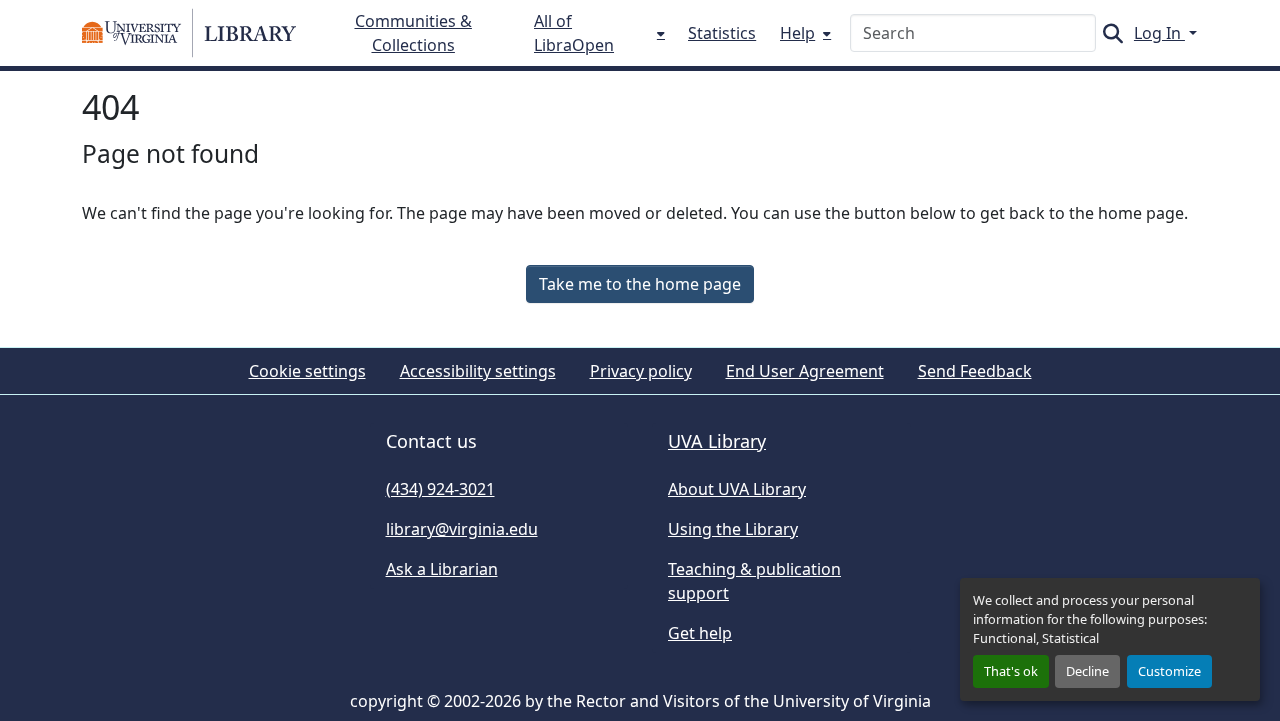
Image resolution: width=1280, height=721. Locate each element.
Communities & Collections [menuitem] (413, 33)
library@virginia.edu (462, 529)
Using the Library (733, 529)
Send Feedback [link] (975, 371)
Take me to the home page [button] (640, 284)
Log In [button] (1159, 33)
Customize (1169, 671)
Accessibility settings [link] (478, 371)
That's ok (1011, 671)
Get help (700, 633)
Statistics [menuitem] (722, 33)
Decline (1087, 671)
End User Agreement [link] (805, 371)
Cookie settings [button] (307, 371)
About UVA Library (737, 489)
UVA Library (717, 441)
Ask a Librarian (442, 569)
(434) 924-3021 (440, 489)
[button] (189, 33)
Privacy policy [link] (641, 371)
